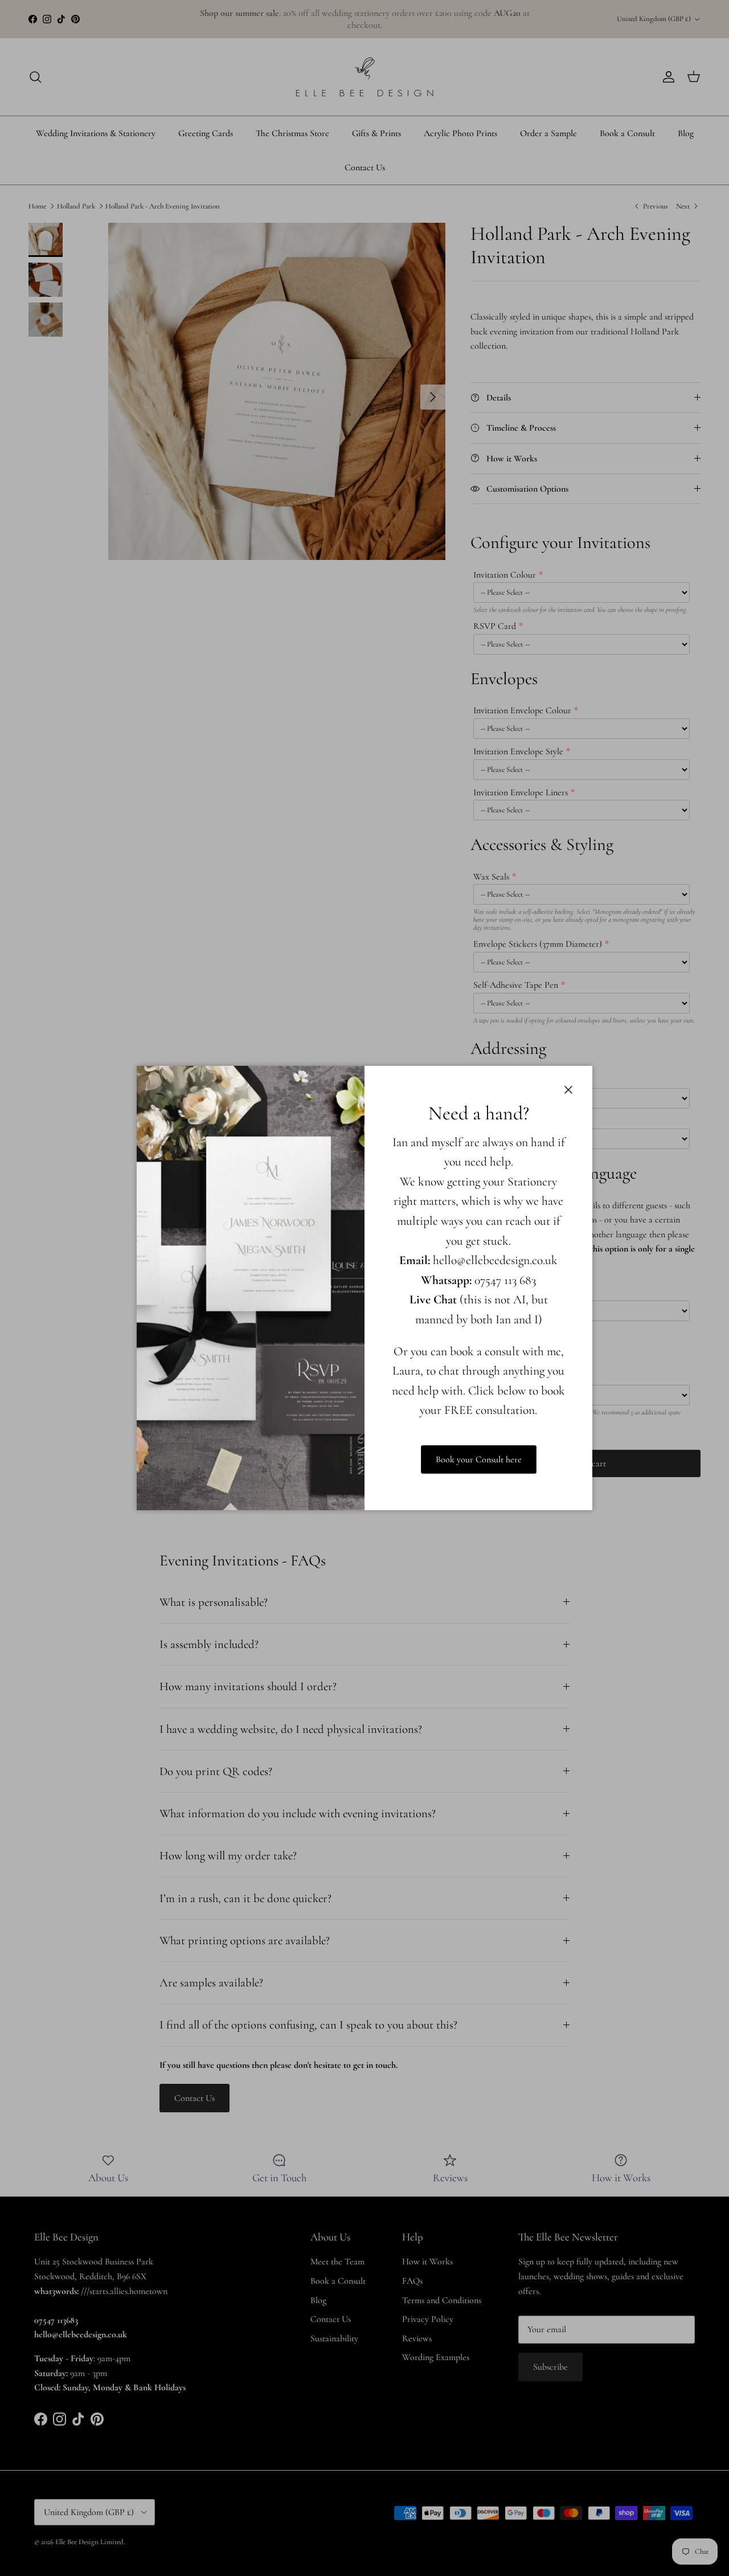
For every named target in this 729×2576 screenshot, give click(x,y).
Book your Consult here (479, 1459)
